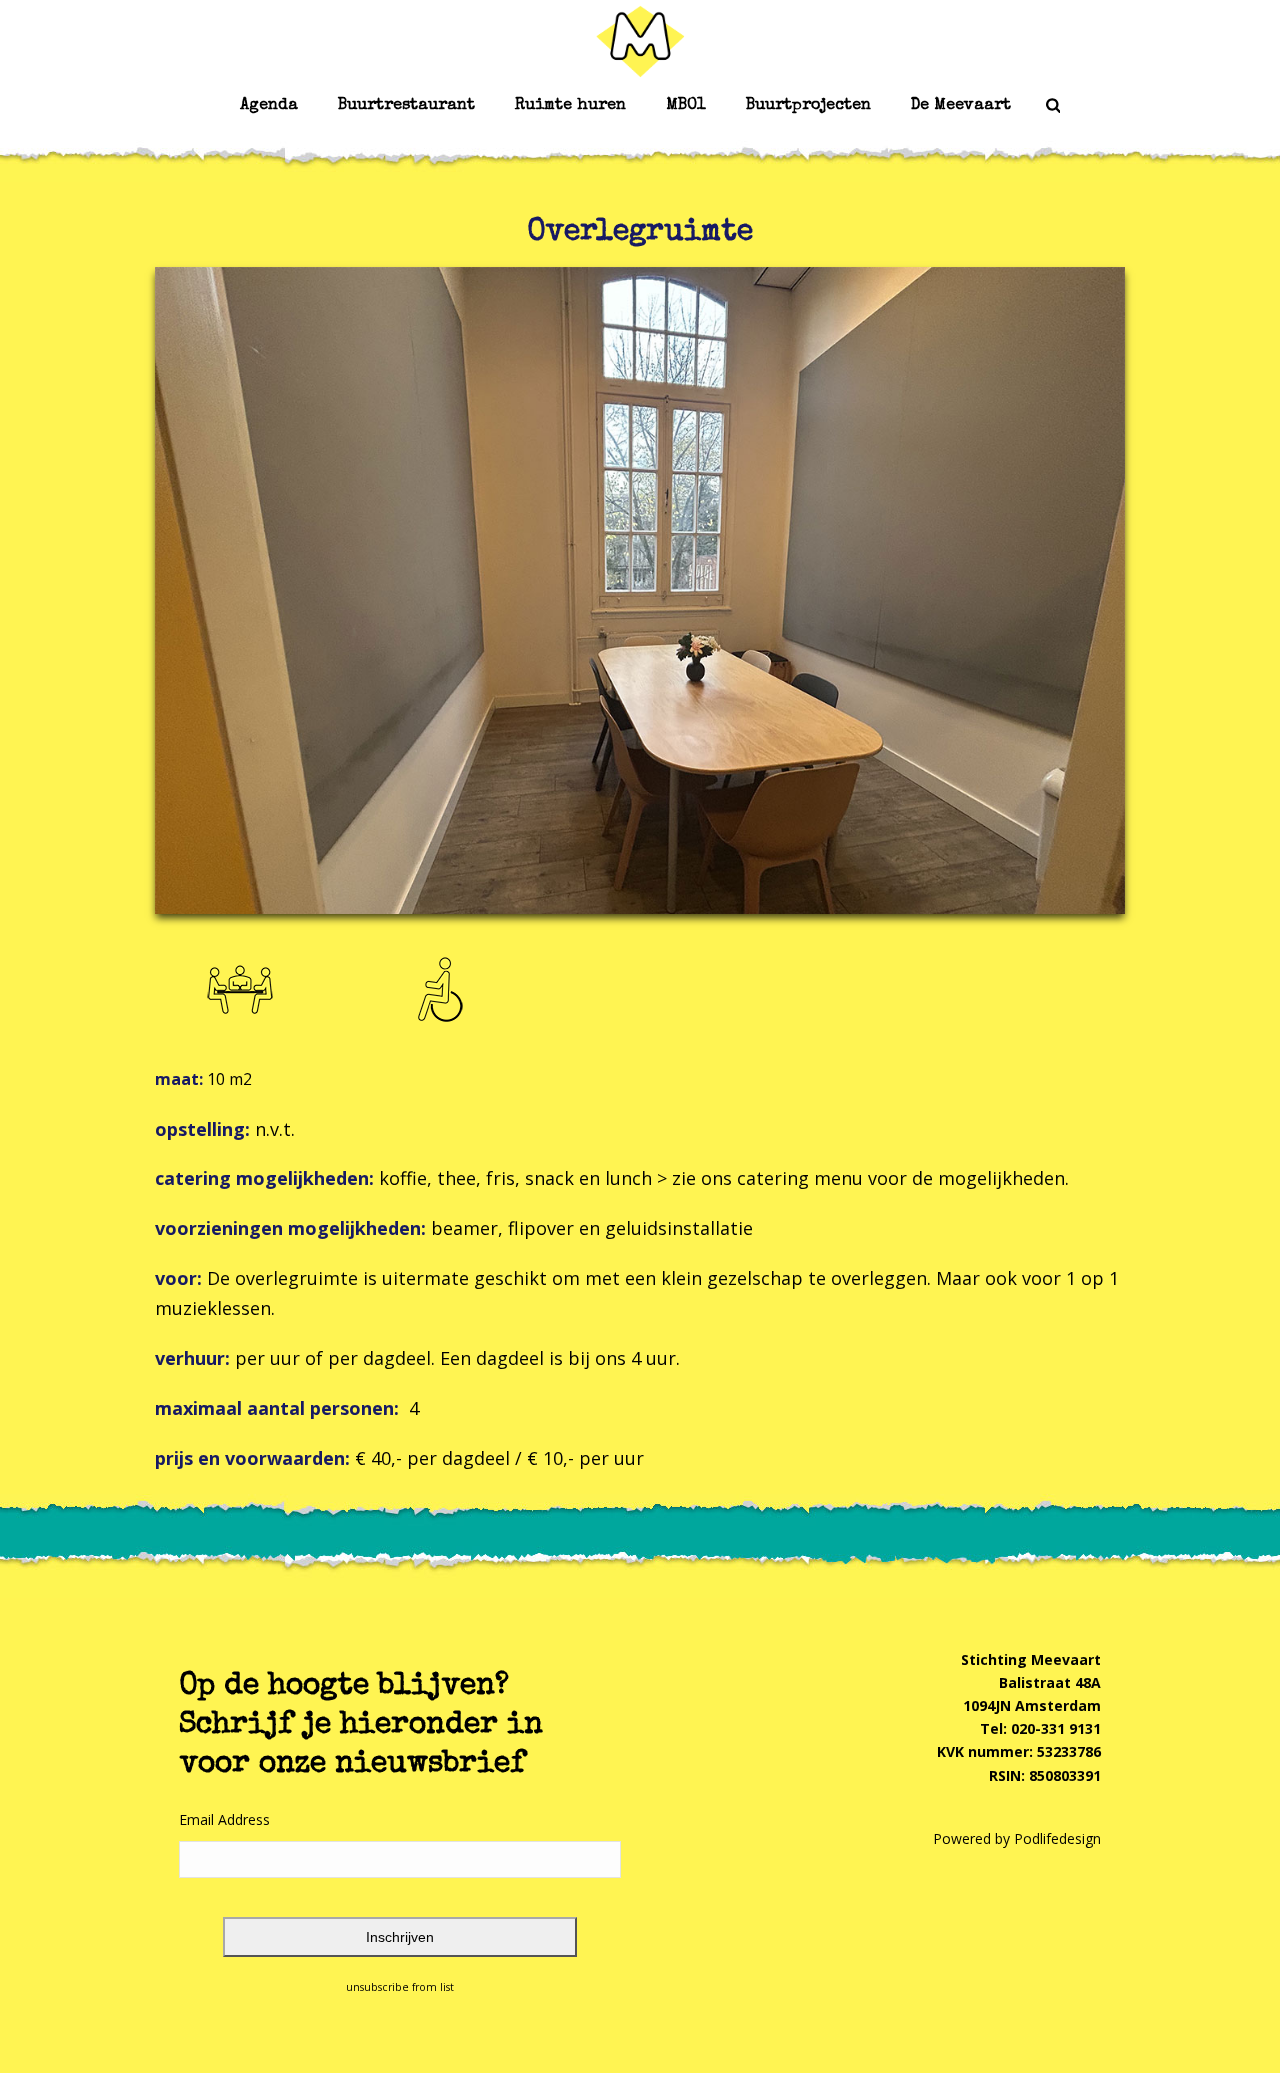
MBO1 (686, 106)
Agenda (269, 106)
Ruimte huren (570, 106)
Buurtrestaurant (406, 106)
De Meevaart (961, 106)
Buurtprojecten (808, 106)
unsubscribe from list (400, 1987)
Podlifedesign (1057, 1838)
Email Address (224, 1819)
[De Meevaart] (639, 40)
